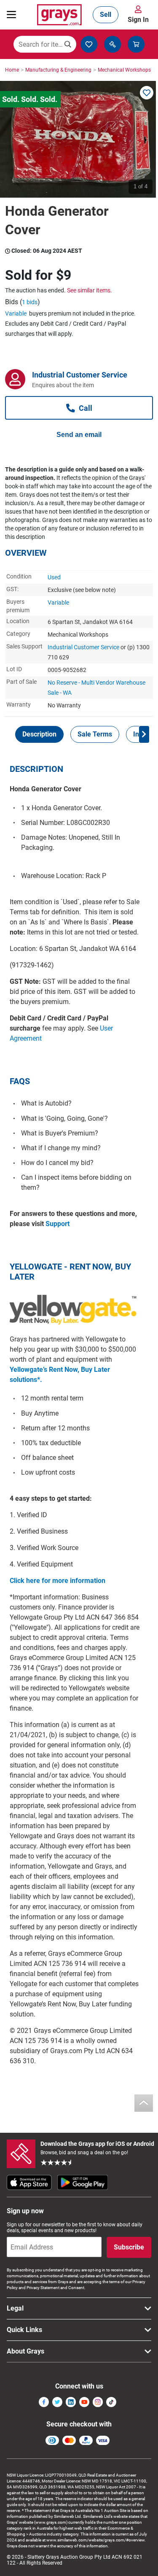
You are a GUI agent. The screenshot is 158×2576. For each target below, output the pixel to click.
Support (58, 1224)
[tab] (39, 734)
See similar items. (90, 290)
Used (54, 577)
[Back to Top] (144, 2103)
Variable (16, 313)
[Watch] (147, 93)
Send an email (79, 435)
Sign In (138, 20)
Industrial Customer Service (83, 647)
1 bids (30, 302)
